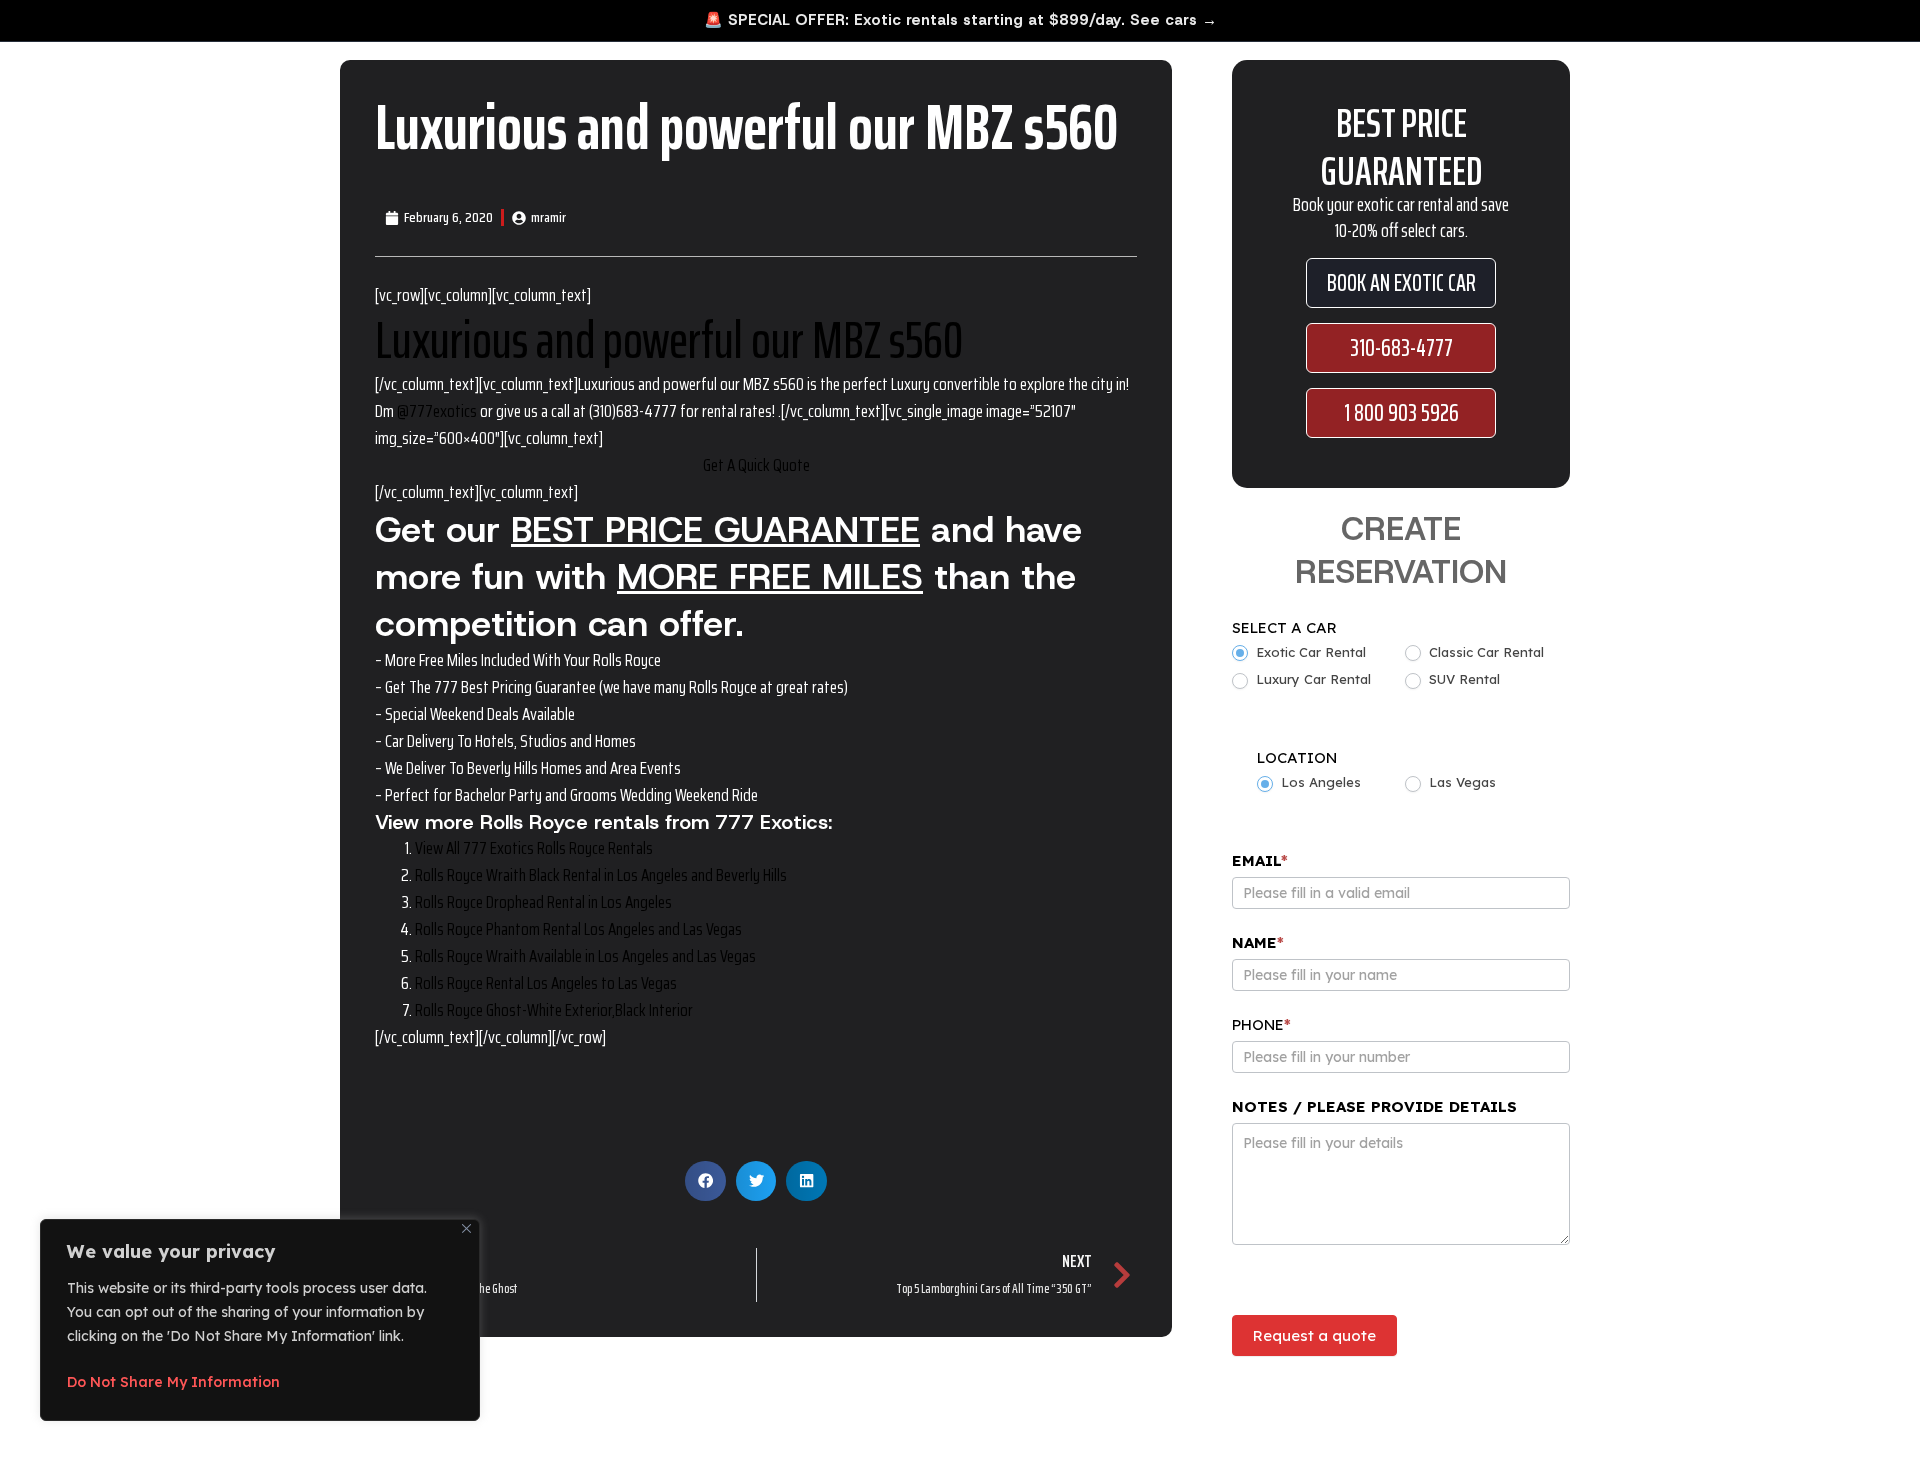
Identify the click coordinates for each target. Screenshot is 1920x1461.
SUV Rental (1462, 679)
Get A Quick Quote (756, 465)
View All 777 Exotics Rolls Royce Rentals (534, 848)
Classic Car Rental (1484, 652)
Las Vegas (1460, 782)
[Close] (466, 1228)
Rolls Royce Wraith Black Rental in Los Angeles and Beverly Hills (601, 875)
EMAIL (1260, 860)
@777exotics (437, 411)
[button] (705, 1181)
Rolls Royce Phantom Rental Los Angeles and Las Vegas (578, 929)
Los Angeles (1319, 782)
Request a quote (1314, 1335)
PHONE (1261, 1024)
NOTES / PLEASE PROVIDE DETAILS (1374, 1106)
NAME (1258, 942)
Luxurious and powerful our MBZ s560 (669, 340)
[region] (260, 1320)
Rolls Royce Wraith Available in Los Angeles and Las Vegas (585, 956)
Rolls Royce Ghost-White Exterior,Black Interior (554, 1010)
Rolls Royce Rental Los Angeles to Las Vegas (546, 983)
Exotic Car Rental (1309, 652)
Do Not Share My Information (173, 1382)
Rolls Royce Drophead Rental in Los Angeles (543, 902)
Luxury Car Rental (1311, 679)
